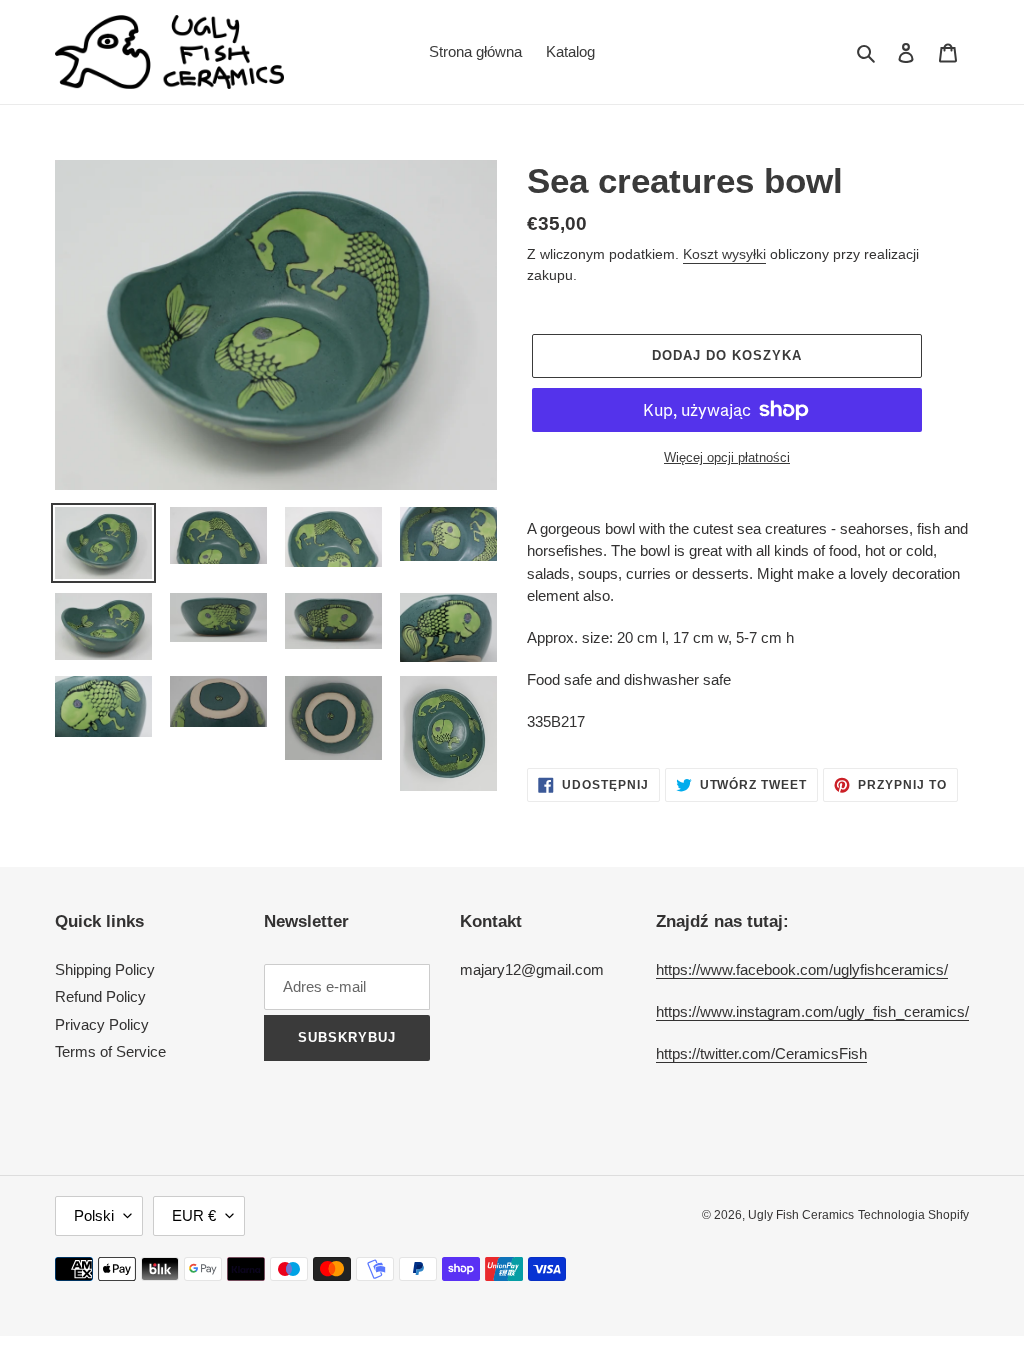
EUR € (194, 1215)
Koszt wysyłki (724, 254)
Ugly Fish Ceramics (801, 1215)
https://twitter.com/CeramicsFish (761, 1053)
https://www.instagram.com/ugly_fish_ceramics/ (812, 1011)
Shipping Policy (105, 969)
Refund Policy (100, 996)
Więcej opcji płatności (727, 457)
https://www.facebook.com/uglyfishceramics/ (802, 969)
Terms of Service (110, 1051)
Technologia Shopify (913, 1215)
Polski (94, 1215)
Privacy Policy (102, 1024)
